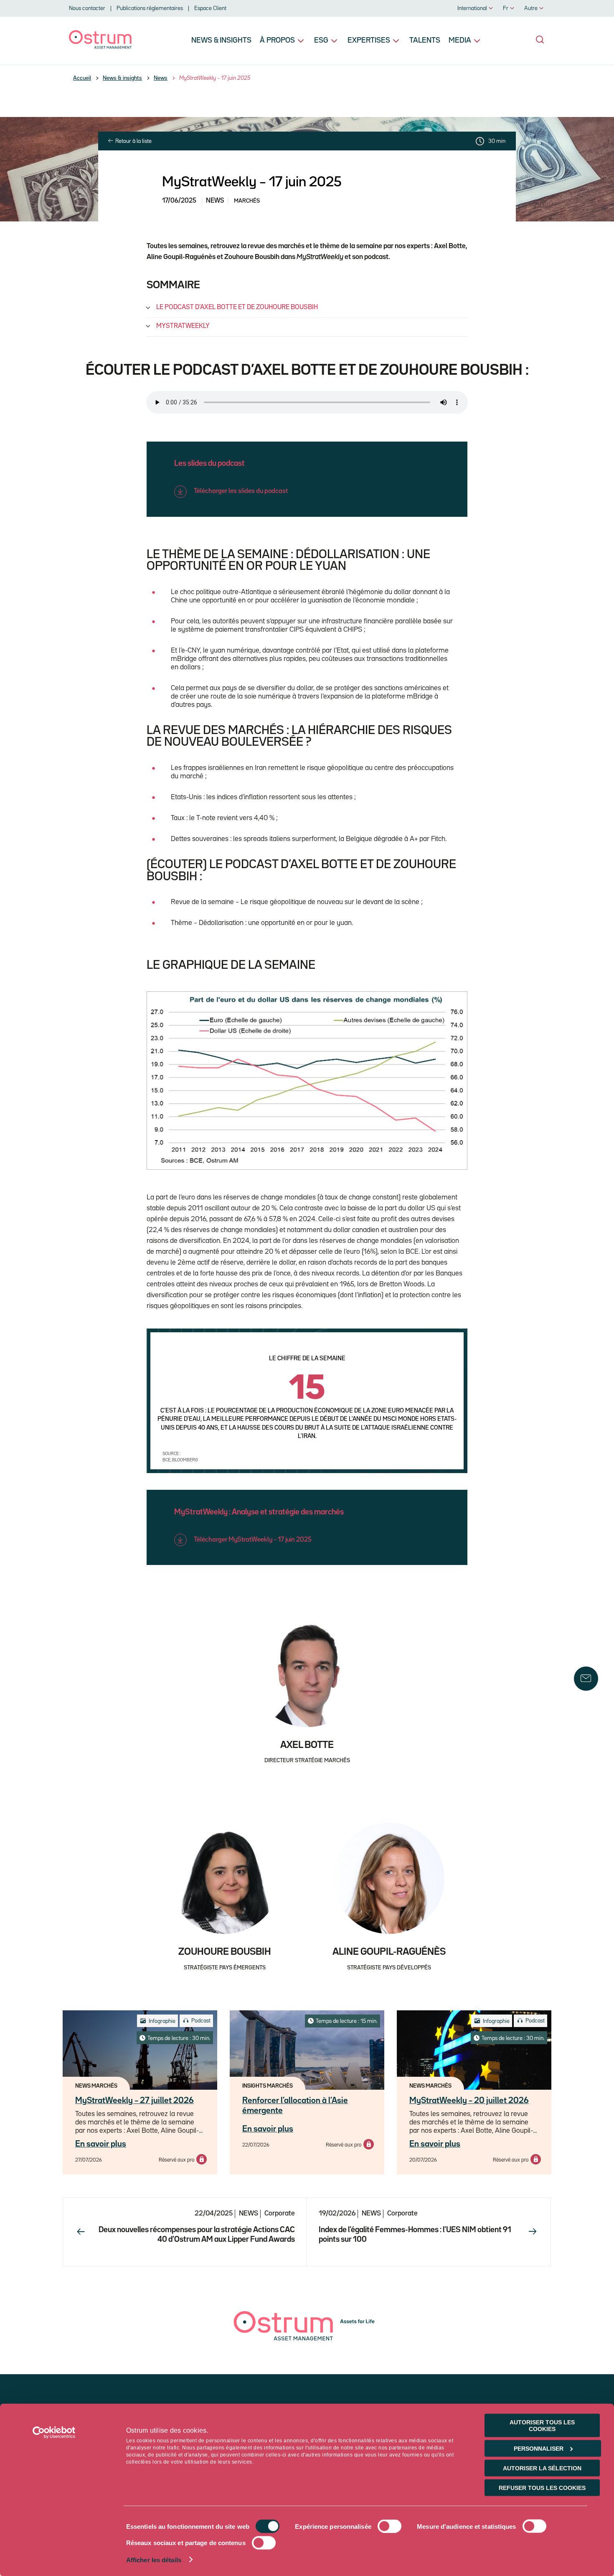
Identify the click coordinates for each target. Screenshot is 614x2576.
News (161, 78)
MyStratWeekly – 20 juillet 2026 (469, 2101)
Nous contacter (87, 8)
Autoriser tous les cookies (542, 2426)
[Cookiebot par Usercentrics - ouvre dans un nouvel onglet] (54, 2433)
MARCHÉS (247, 201)
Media (460, 41)
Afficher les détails (154, 2560)
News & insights (221, 41)
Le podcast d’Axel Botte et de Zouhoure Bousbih (237, 307)
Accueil (82, 78)
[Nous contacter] (586, 1679)
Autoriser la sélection (542, 2468)
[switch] (389, 2526)
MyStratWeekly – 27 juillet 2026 (134, 2101)
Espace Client (210, 8)
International (472, 8)
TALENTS (425, 41)
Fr (506, 8)
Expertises (369, 41)
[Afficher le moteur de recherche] (540, 40)
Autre (531, 8)
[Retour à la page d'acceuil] (100, 47)
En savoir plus (101, 2144)
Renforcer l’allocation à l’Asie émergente (295, 2106)
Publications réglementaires (150, 8)
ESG (321, 41)
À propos (277, 41)
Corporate (280, 2214)
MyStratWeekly (183, 326)
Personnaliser (539, 2449)
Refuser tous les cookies (542, 2488)
